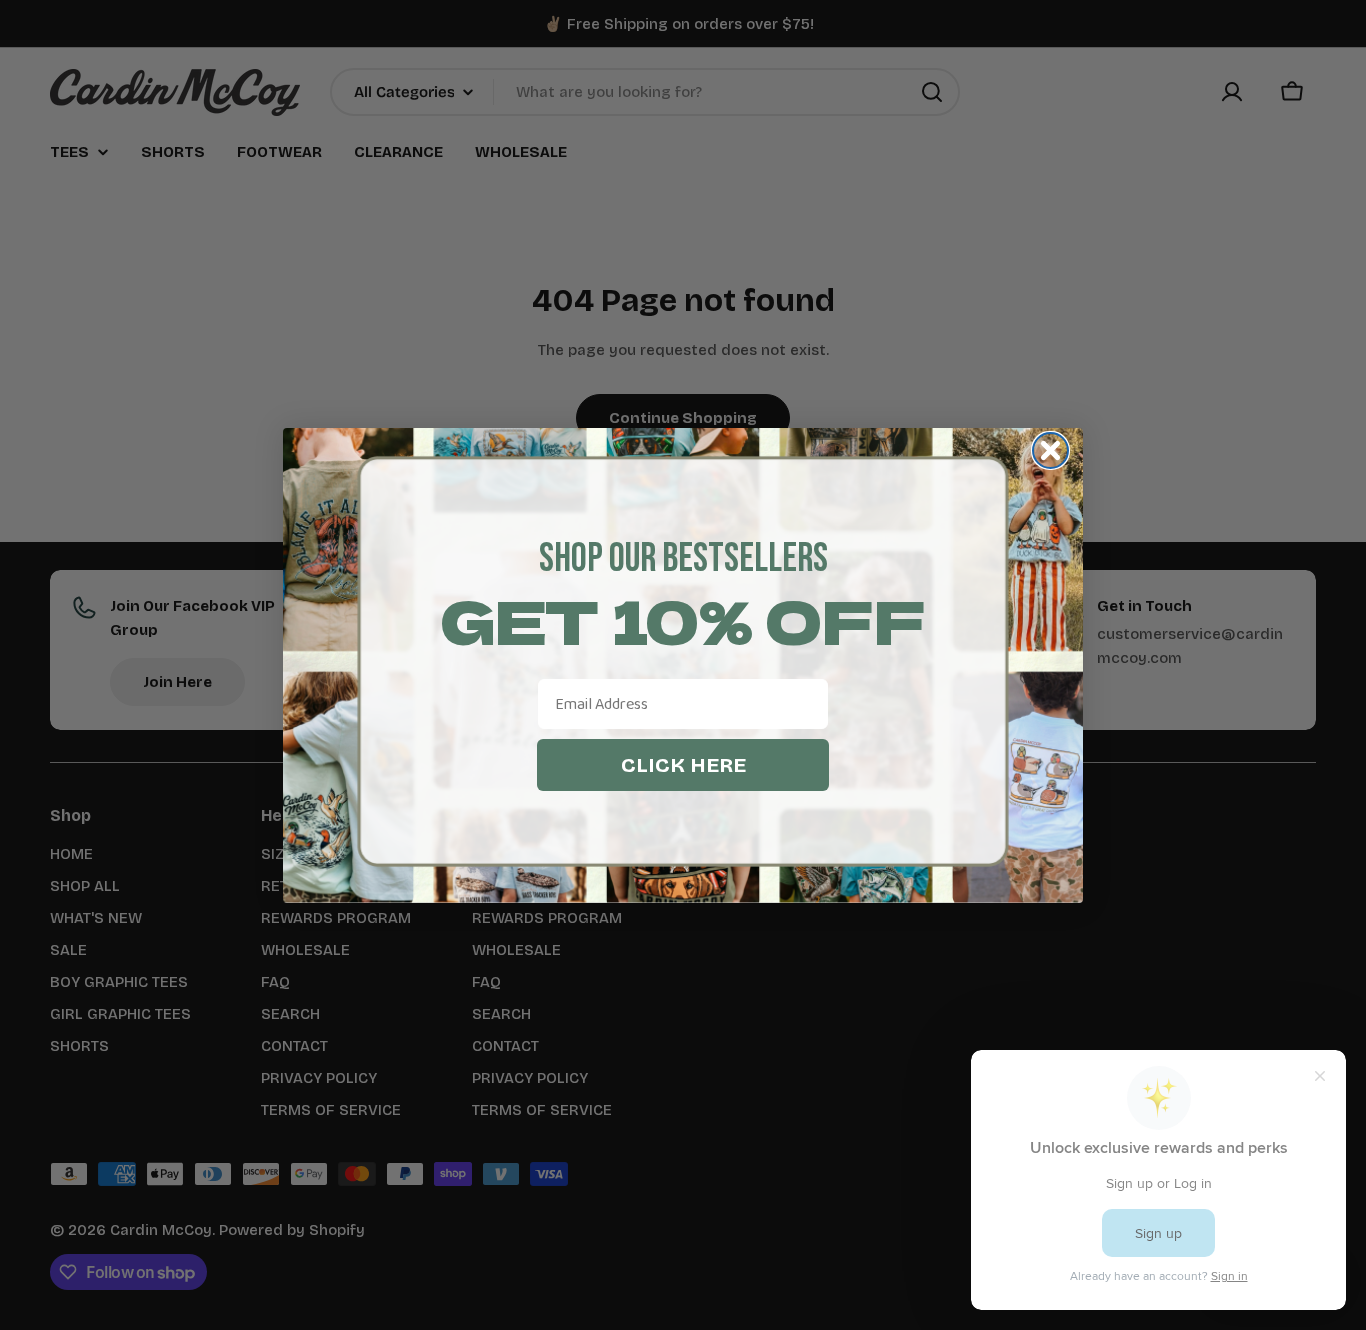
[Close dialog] (1050, 450)
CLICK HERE (683, 765)
